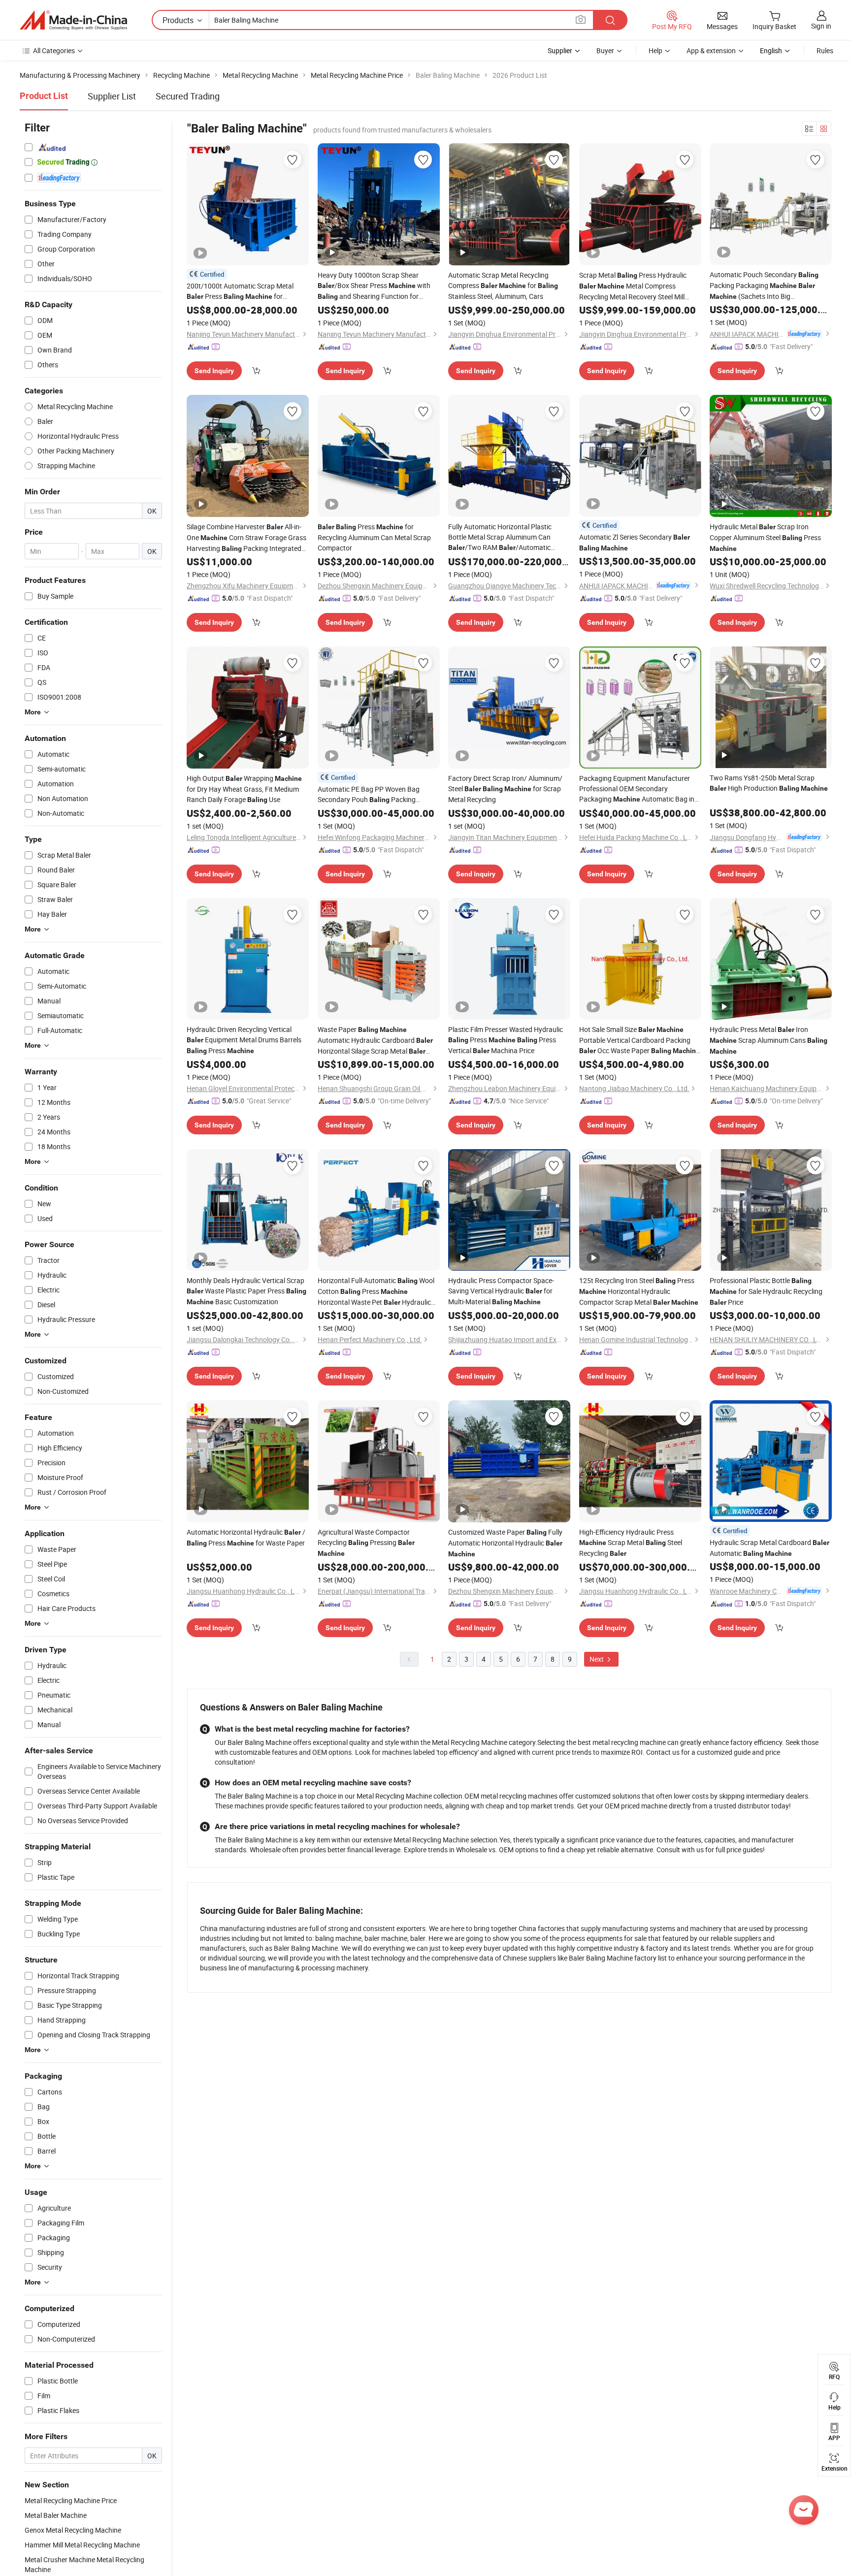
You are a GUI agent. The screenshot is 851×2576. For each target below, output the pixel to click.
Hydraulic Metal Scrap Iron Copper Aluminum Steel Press (765, 537)
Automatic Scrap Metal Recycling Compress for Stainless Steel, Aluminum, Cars (503, 286)
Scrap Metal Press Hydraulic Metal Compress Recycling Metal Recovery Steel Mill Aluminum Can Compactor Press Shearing (633, 286)
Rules (825, 50)
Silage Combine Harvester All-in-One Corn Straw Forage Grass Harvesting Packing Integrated (246, 538)
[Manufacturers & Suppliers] (73, 20)
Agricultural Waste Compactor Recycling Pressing (366, 1542)
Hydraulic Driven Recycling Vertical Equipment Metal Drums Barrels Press (244, 1040)
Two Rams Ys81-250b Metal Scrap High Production (769, 783)
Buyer (605, 50)
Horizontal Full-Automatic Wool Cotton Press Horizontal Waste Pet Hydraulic (376, 1292)
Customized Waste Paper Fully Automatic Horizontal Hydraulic (505, 1543)
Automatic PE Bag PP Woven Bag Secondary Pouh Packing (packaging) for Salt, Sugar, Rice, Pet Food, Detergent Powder (372, 795)
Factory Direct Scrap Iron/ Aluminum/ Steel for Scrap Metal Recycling (505, 789)
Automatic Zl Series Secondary (635, 542)
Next (597, 1659)
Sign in (821, 26)
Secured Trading (188, 96)
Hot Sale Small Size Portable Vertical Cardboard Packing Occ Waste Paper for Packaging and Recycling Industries (639, 1040)
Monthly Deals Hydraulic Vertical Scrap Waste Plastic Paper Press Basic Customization (246, 1291)
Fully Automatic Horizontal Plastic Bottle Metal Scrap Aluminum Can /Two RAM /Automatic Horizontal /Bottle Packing (500, 537)
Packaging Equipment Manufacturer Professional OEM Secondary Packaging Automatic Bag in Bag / (637, 789)
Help (655, 50)
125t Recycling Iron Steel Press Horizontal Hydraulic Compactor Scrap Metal (639, 1291)
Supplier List (112, 96)
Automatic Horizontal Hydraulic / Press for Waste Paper (246, 1537)
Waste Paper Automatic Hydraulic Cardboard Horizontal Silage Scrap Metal (375, 1041)
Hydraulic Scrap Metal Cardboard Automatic (769, 1548)
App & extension (711, 50)
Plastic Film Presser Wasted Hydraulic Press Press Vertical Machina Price (506, 1040)
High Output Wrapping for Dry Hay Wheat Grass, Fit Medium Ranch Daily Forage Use (244, 789)
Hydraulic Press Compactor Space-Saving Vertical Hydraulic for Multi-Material (501, 1291)
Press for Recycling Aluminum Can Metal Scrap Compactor (374, 537)
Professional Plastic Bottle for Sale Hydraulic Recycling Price (766, 1291)
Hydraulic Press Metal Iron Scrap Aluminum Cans (769, 1040)
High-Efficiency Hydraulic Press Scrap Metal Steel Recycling (631, 1543)
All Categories (54, 50)
